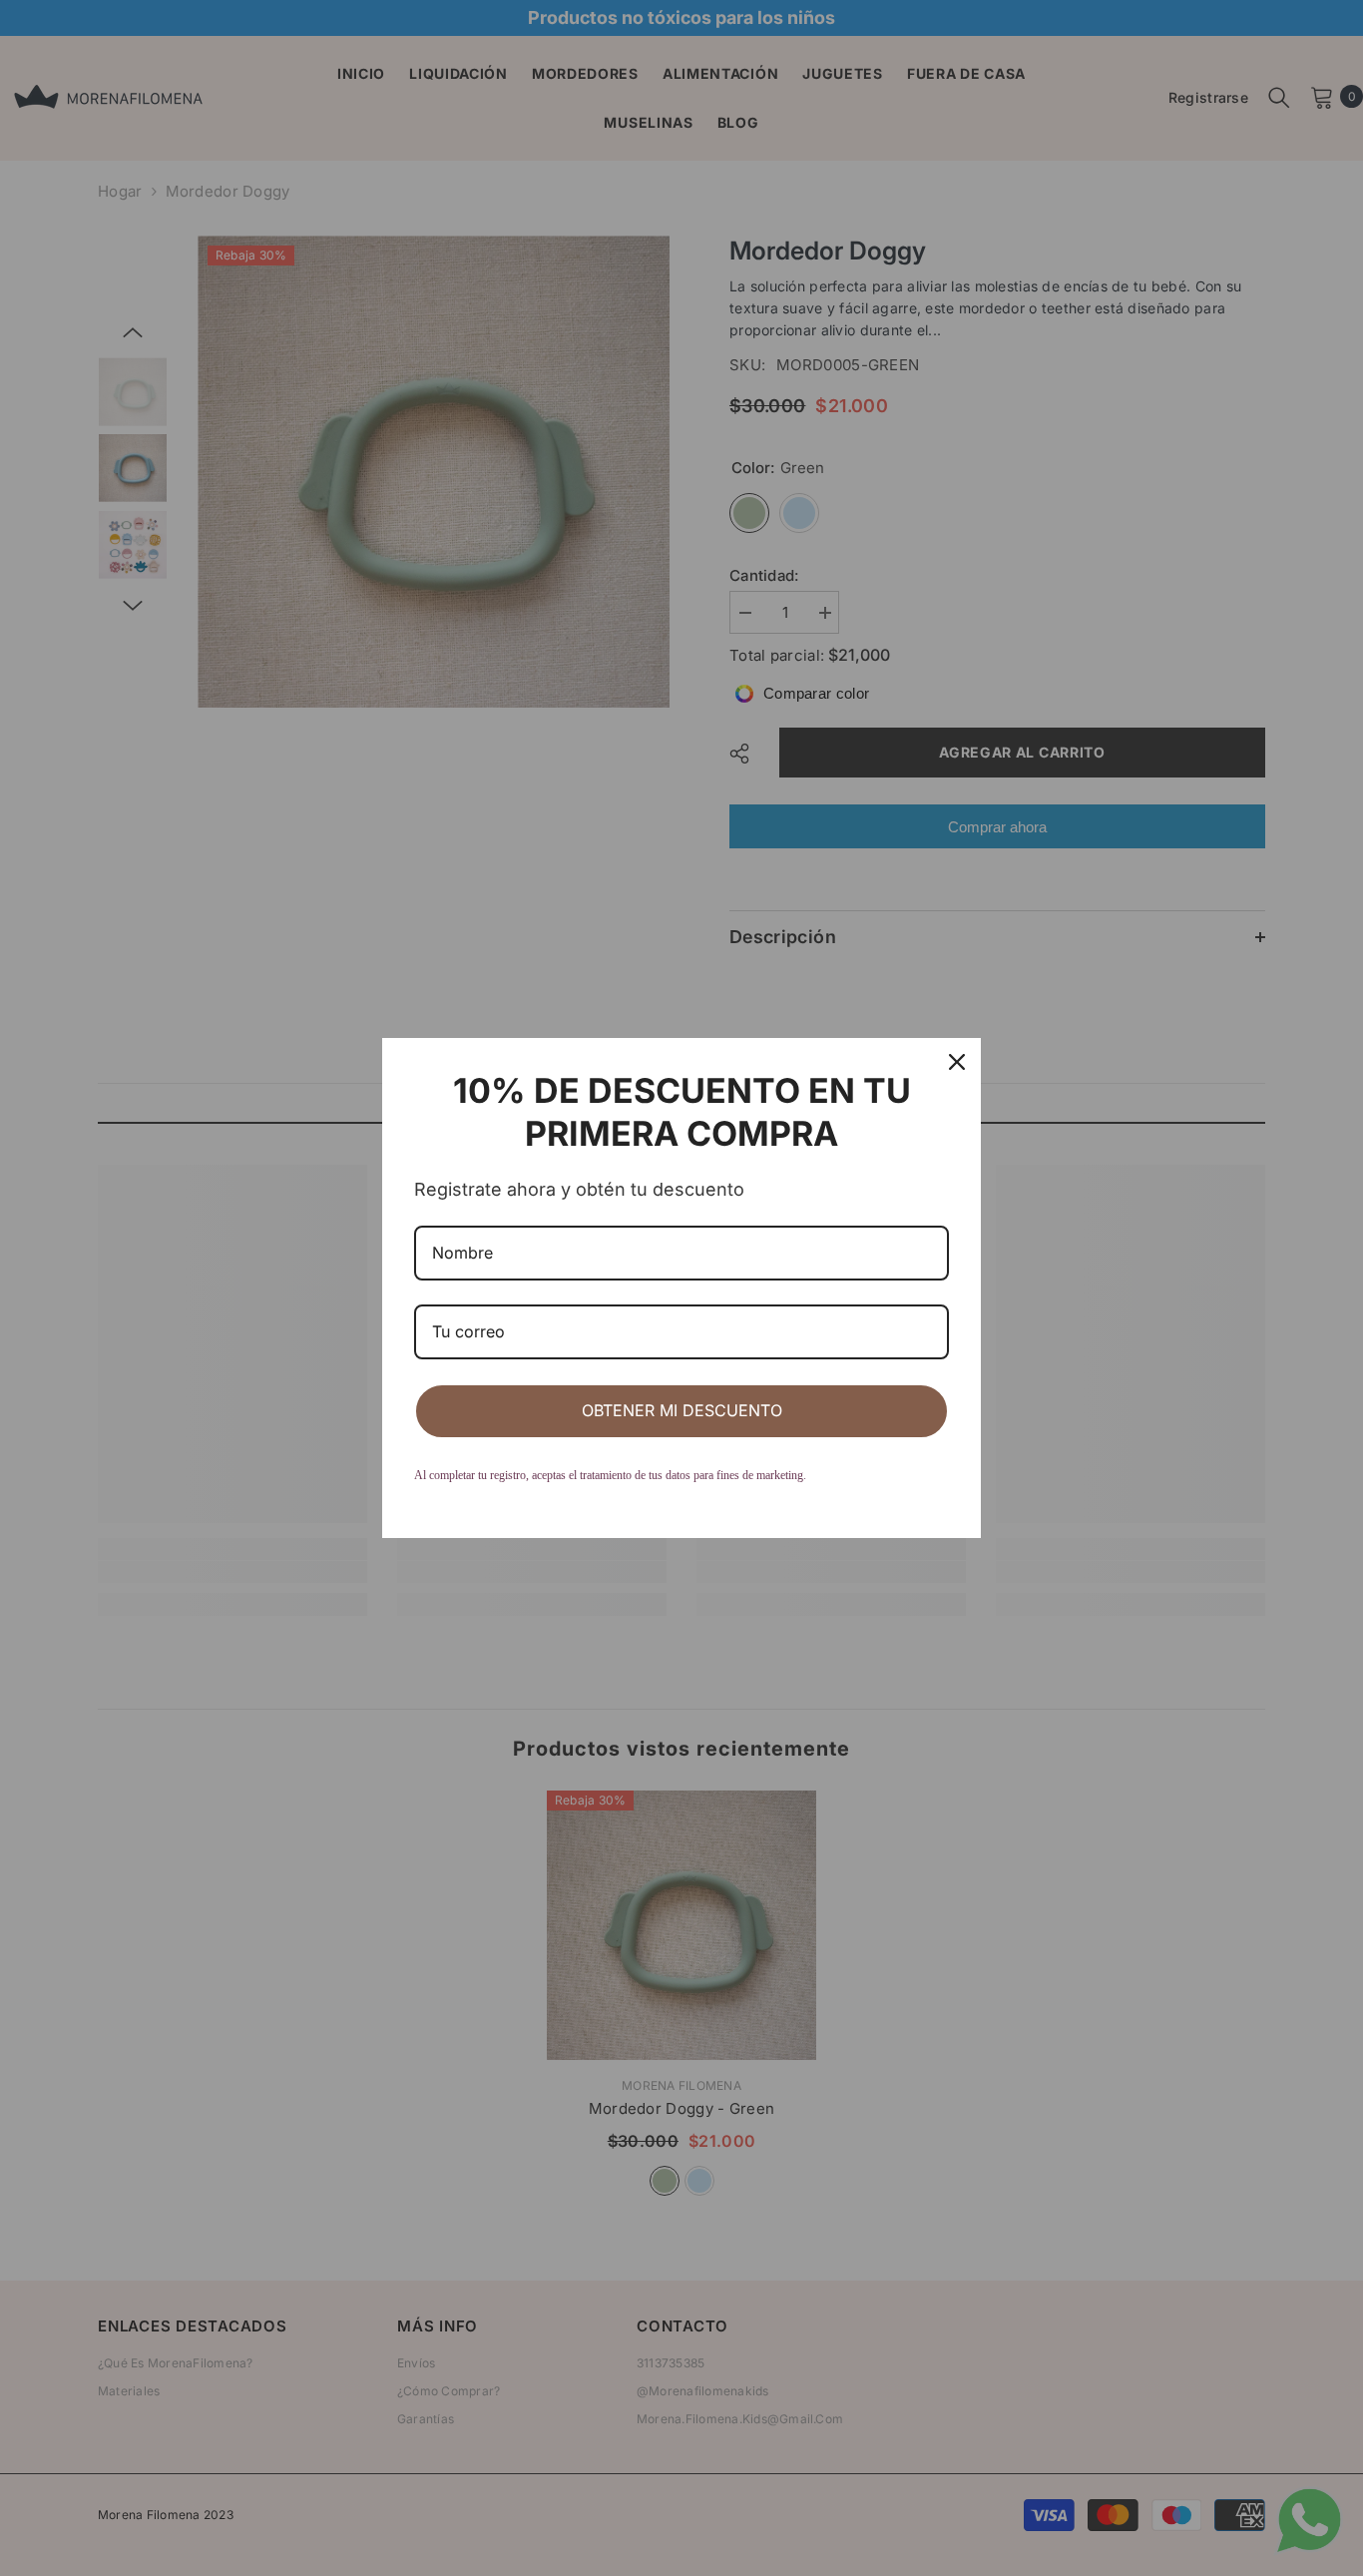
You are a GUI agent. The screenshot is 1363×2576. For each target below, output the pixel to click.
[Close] (957, 1062)
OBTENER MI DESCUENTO (682, 1410)
